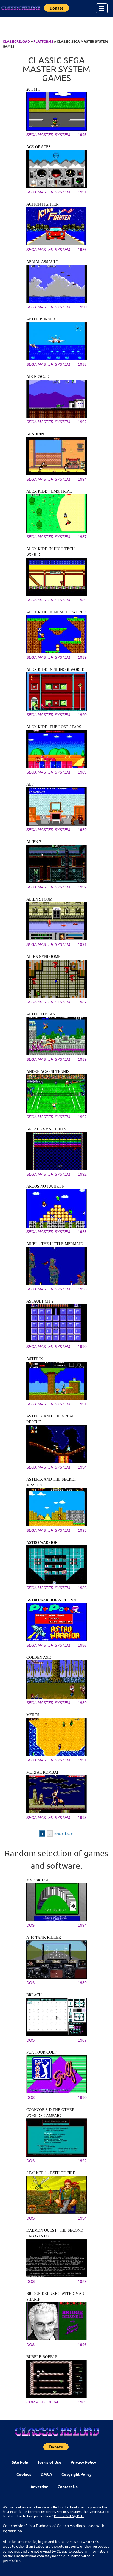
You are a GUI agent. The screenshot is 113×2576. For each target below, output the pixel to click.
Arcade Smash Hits (46, 1129)
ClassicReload (16, 41)
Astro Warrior (42, 1543)
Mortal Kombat (43, 1772)
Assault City (40, 1301)
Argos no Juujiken (45, 1186)
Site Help (20, 2462)
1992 (82, 422)
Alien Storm (39, 899)
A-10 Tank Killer (44, 1937)
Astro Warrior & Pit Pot (52, 1600)
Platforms (43, 41)
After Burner (41, 319)
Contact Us (68, 2486)
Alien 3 (34, 842)
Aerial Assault (42, 262)
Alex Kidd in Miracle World (56, 612)
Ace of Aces (39, 147)
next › (59, 1833)
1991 (82, 192)
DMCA (46, 2474)
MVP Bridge (38, 1880)
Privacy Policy (83, 2462)
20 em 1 (33, 89)
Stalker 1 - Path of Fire (51, 2173)
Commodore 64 (42, 2402)
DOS (30, 1925)
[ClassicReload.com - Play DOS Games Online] (21, 8)
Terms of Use (49, 2462)
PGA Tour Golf (41, 2052)
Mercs (33, 1715)
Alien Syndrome (43, 957)
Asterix (35, 1359)
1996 (82, 1289)
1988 (82, 364)
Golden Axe (39, 1657)
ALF (30, 784)
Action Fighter (42, 204)
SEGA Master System (48, 135)
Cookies (24, 2474)
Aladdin (35, 434)
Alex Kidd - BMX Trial (49, 491)
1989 (82, 600)
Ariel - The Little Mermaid (55, 1244)
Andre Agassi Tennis (48, 1072)
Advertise (39, 2486)
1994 (82, 479)
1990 (82, 307)
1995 (82, 135)
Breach (34, 1995)
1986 (82, 250)
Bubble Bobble (42, 2357)
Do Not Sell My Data (69, 2516)
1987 (82, 537)
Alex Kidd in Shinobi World (55, 670)
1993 (82, 1530)
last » (69, 1833)
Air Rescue (38, 377)
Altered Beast (42, 1014)
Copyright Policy (77, 2474)
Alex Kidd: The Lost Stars (54, 727)
